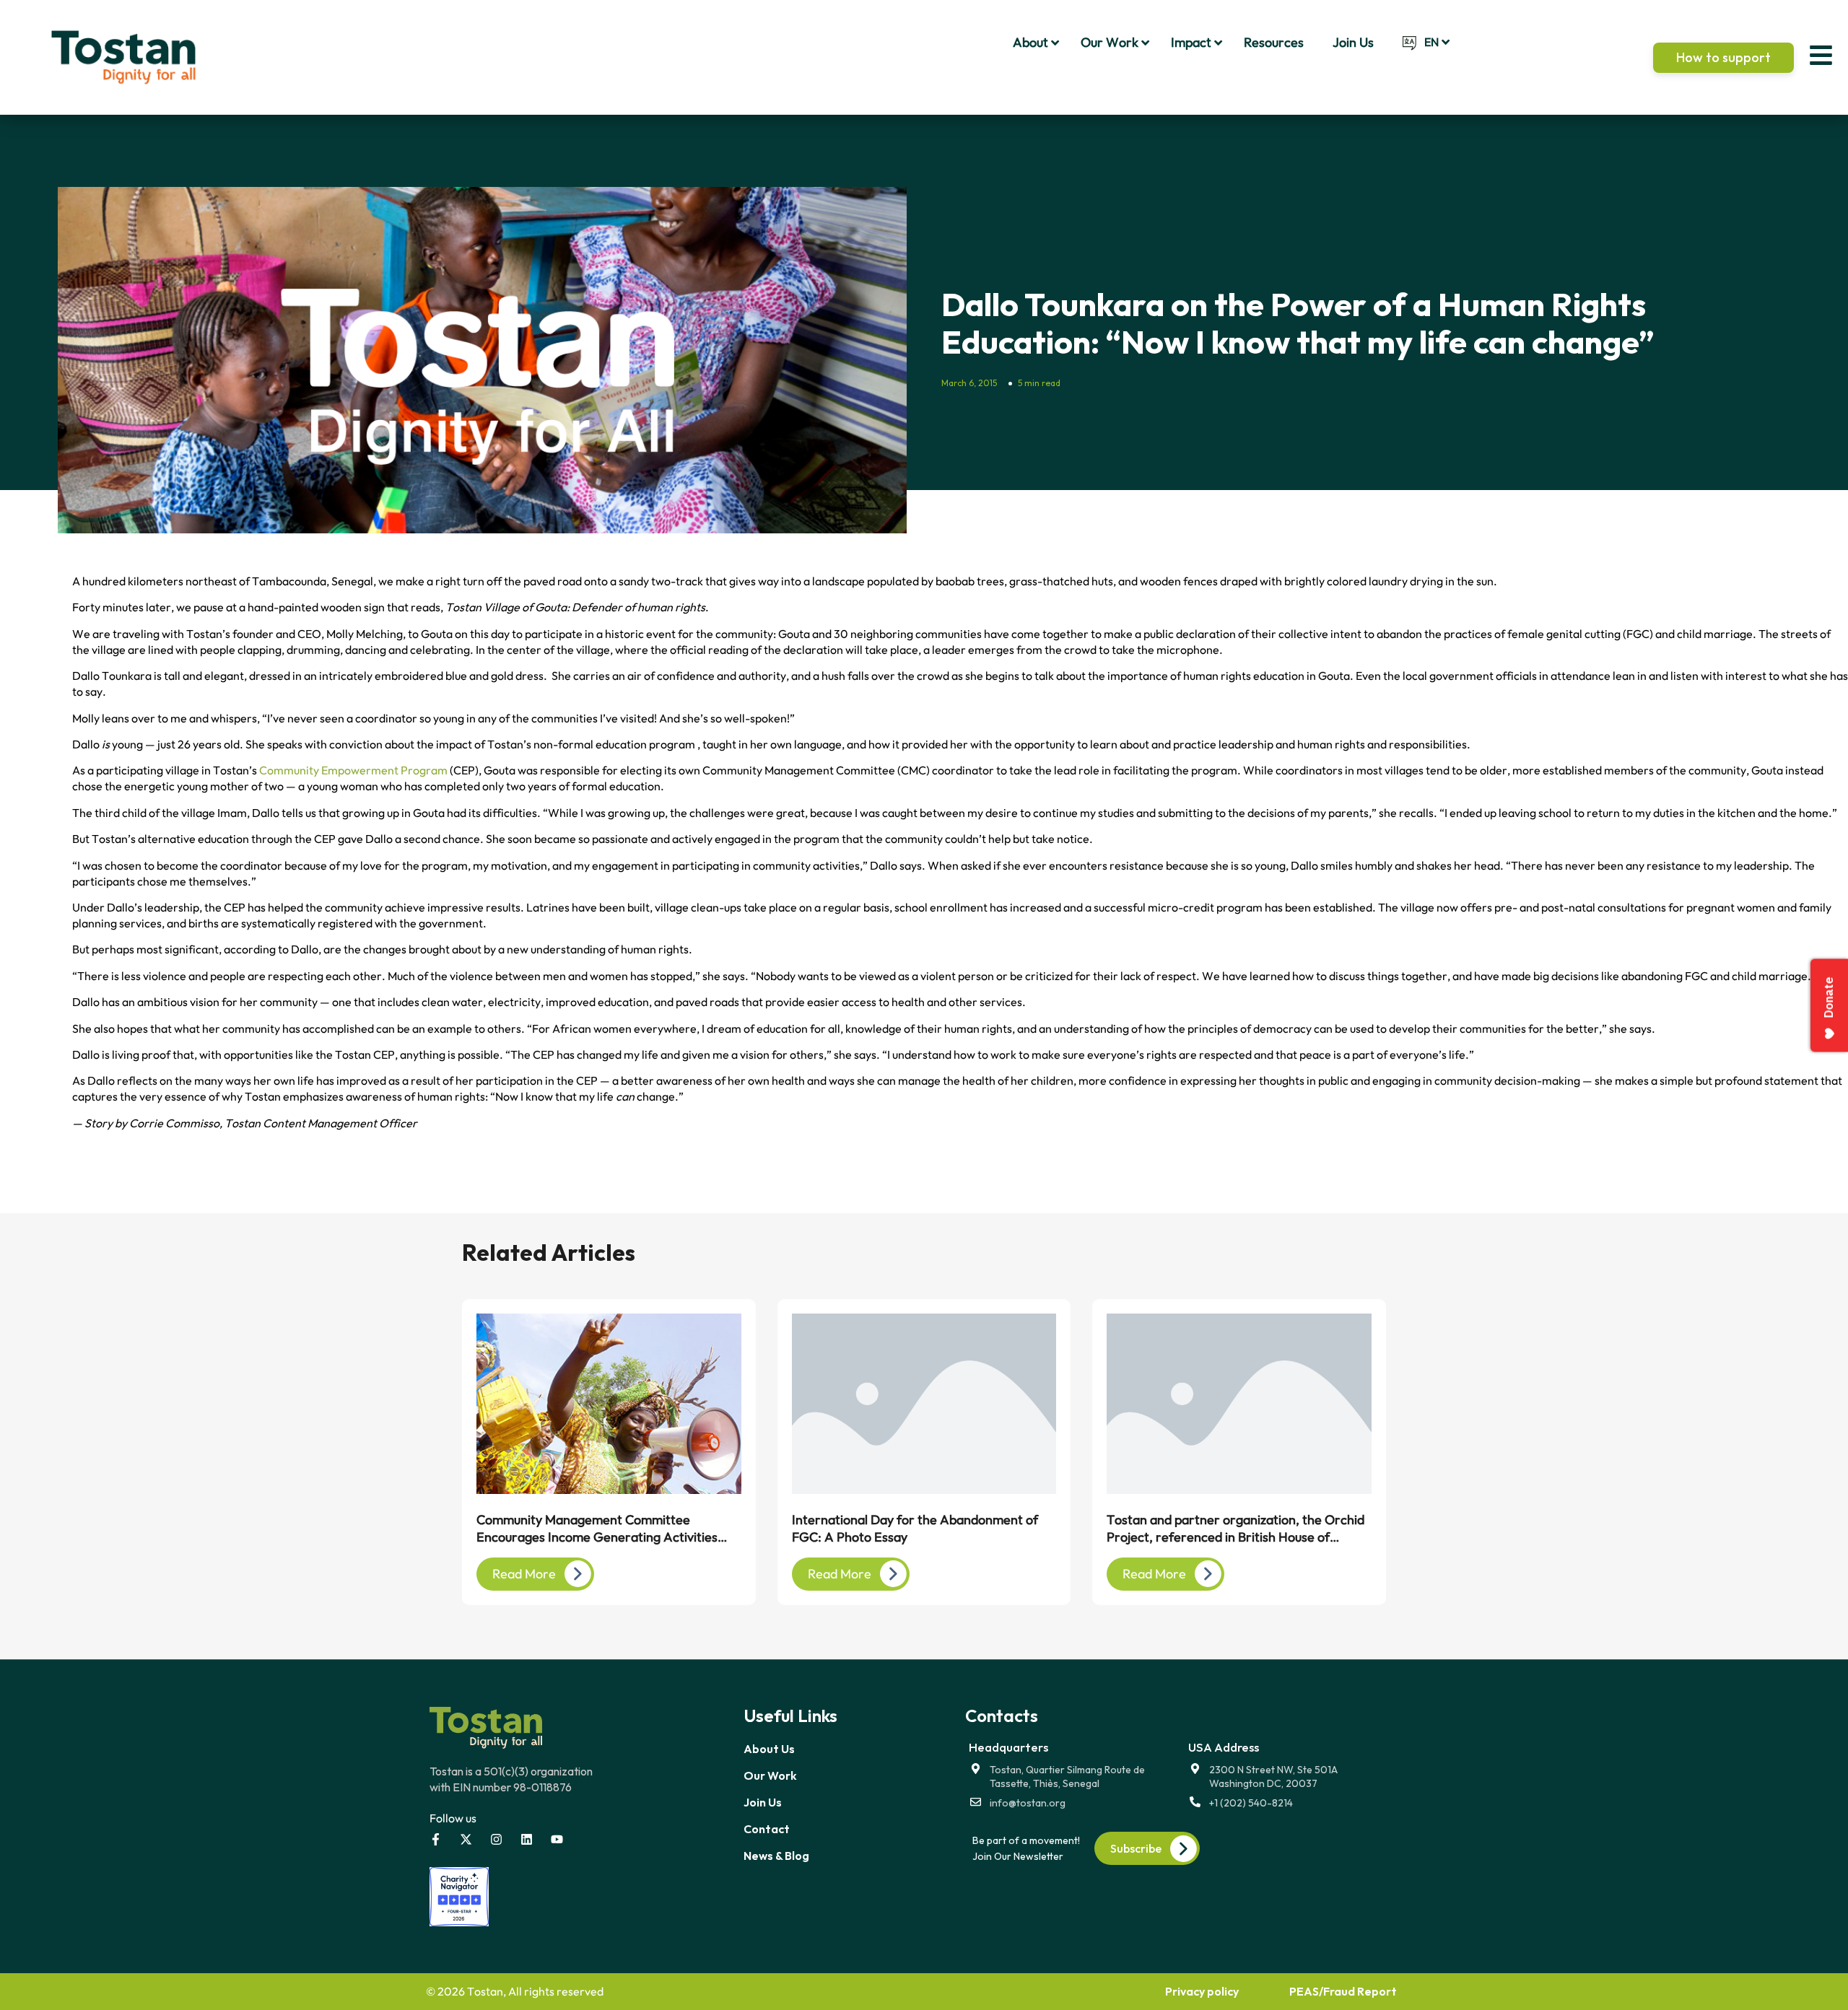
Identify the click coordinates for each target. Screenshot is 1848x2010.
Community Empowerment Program (353, 770)
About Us (769, 1749)
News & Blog (776, 1856)
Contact (767, 1829)
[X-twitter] (466, 1839)
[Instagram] (496, 1839)
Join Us (763, 1802)
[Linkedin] (527, 1839)
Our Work (770, 1775)
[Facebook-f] (436, 1839)
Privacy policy (1202, 1991)
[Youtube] (557, 1839)
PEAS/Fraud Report (1343, 1991)
